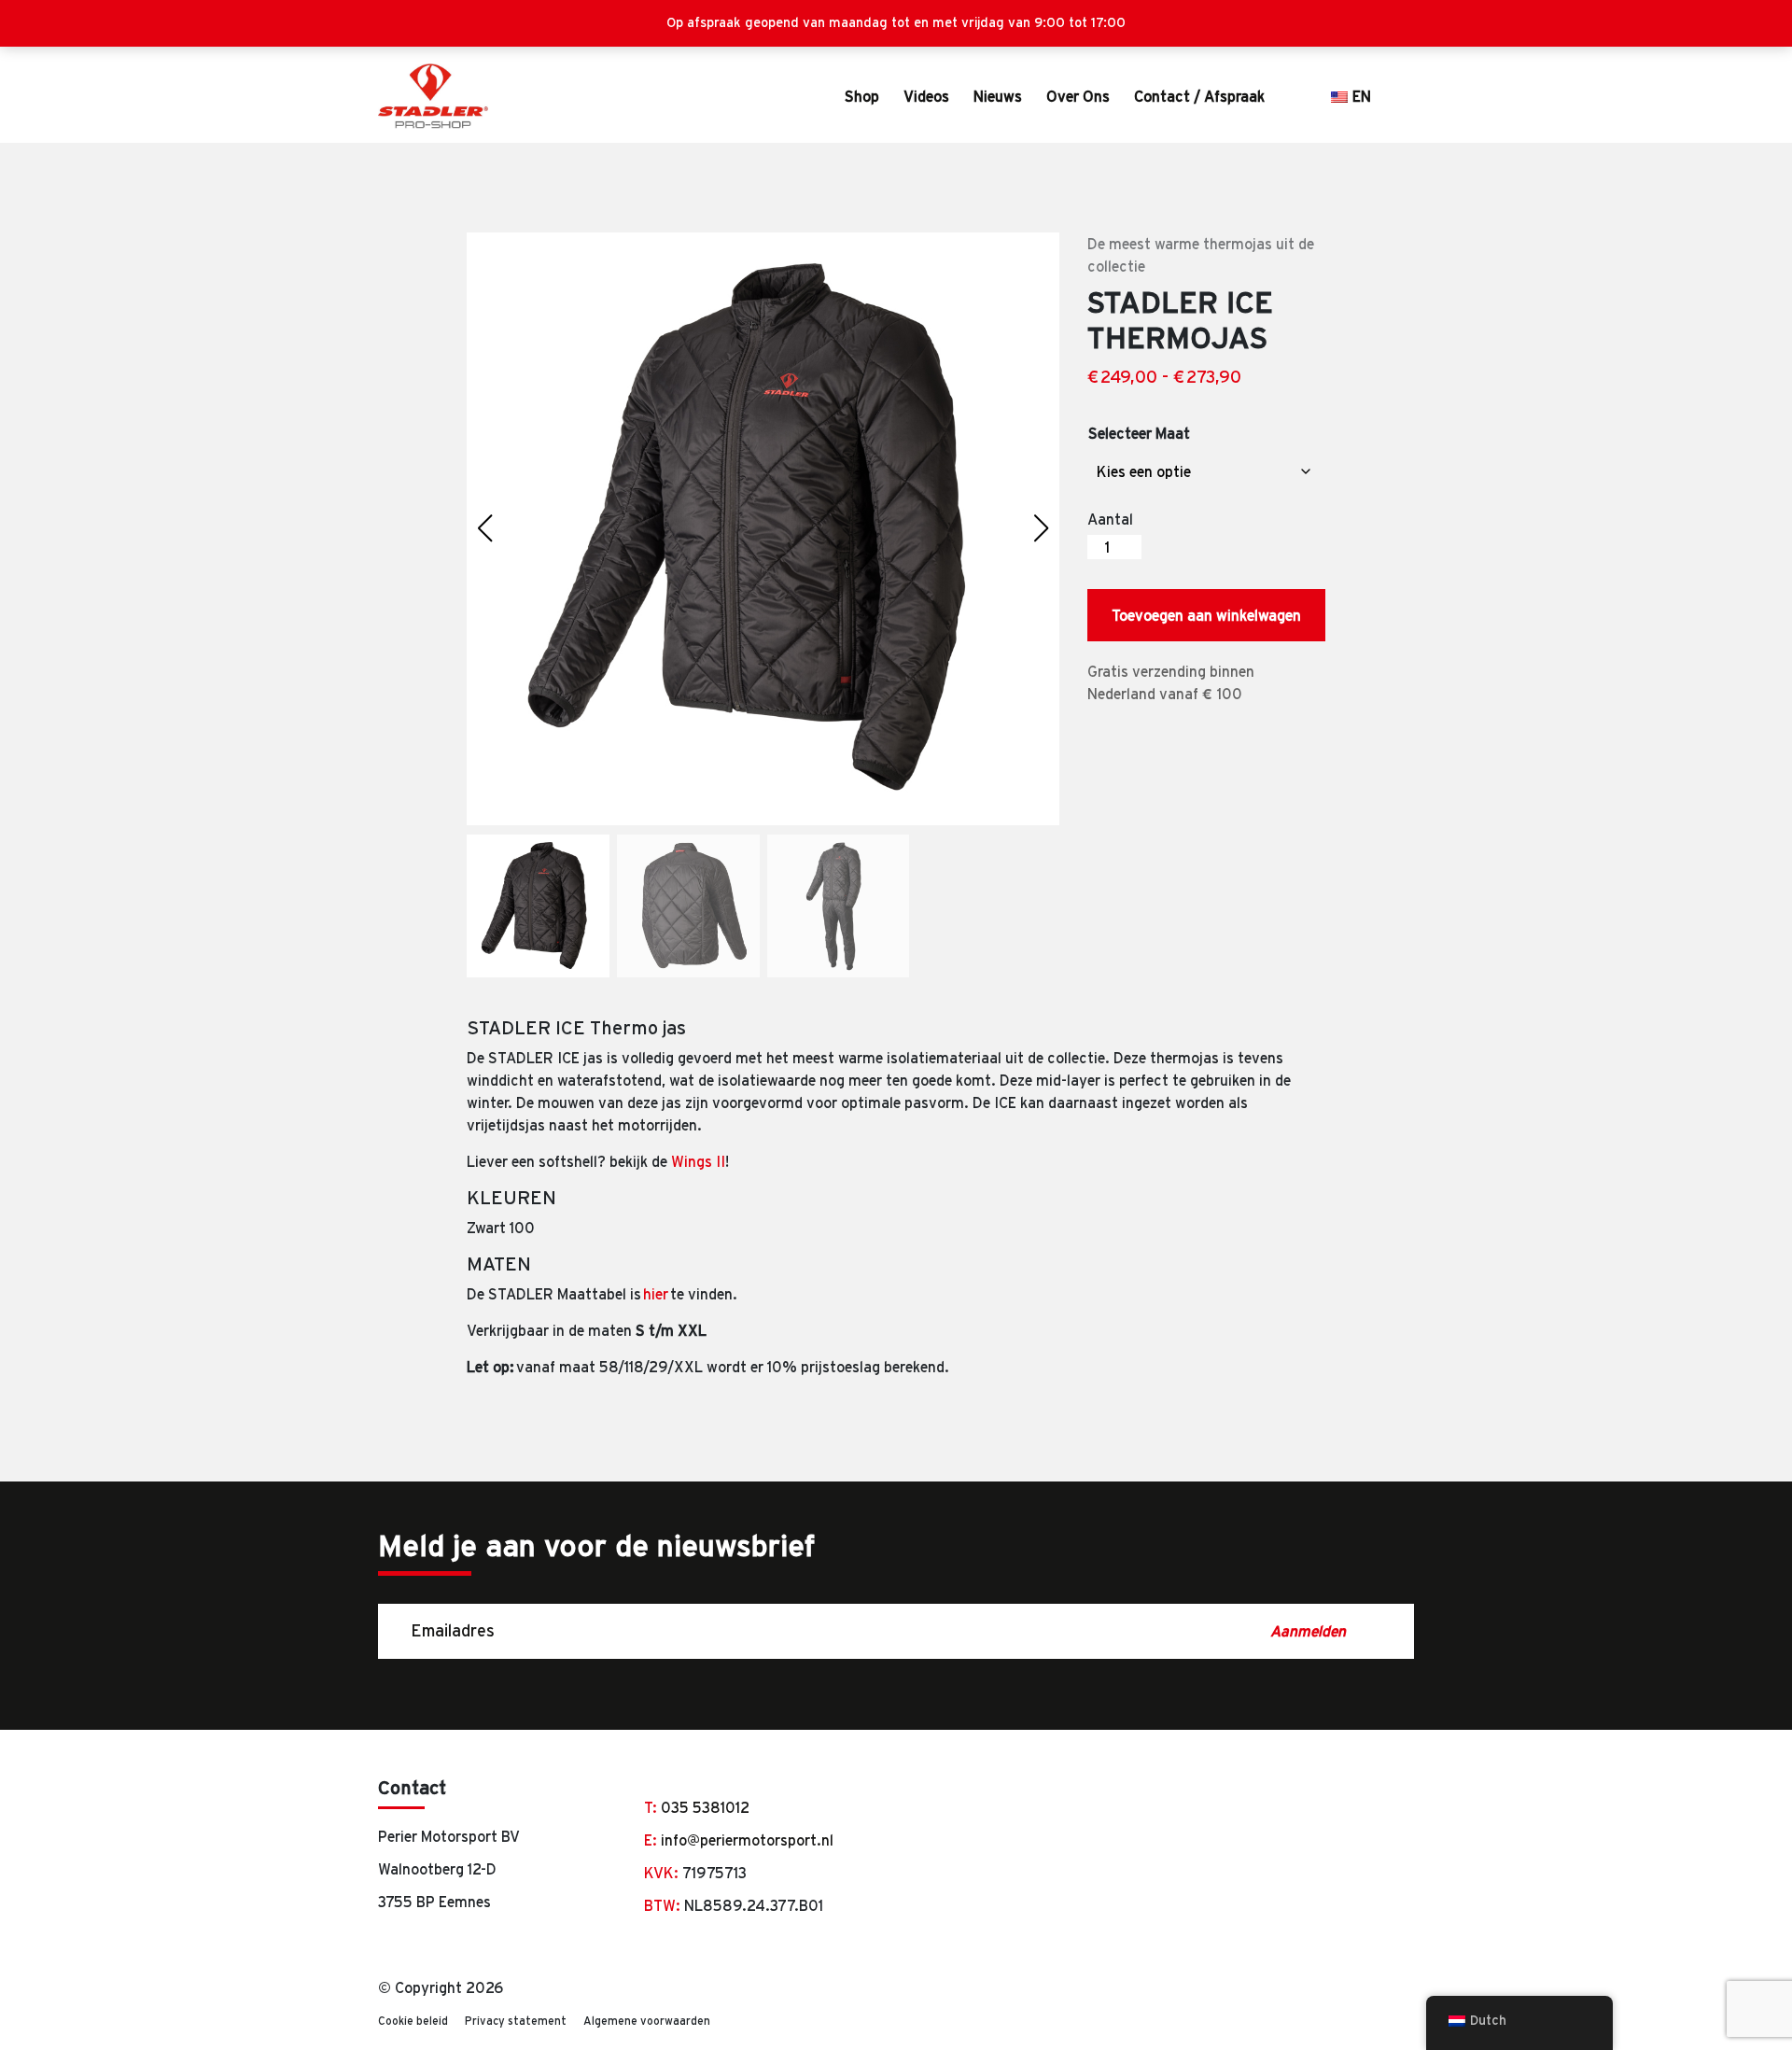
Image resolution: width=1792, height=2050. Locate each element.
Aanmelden (1309, 1631)
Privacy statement (516, 2021)
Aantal (1110, 519)
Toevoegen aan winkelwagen (1206, 615)
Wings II (698, 1161)
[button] (1042, 528)
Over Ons (1078, 96)
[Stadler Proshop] (433, 96)
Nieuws (998, 96)
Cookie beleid (413, 2021)
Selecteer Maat (1139, 433)
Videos (926, 96)
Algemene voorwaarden (647, 2021)
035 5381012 (705, 1807)
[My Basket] (1406, 96)
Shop (862, 96)
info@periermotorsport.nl (747, 1840)
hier (656, 1294)
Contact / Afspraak (1199, 96)
